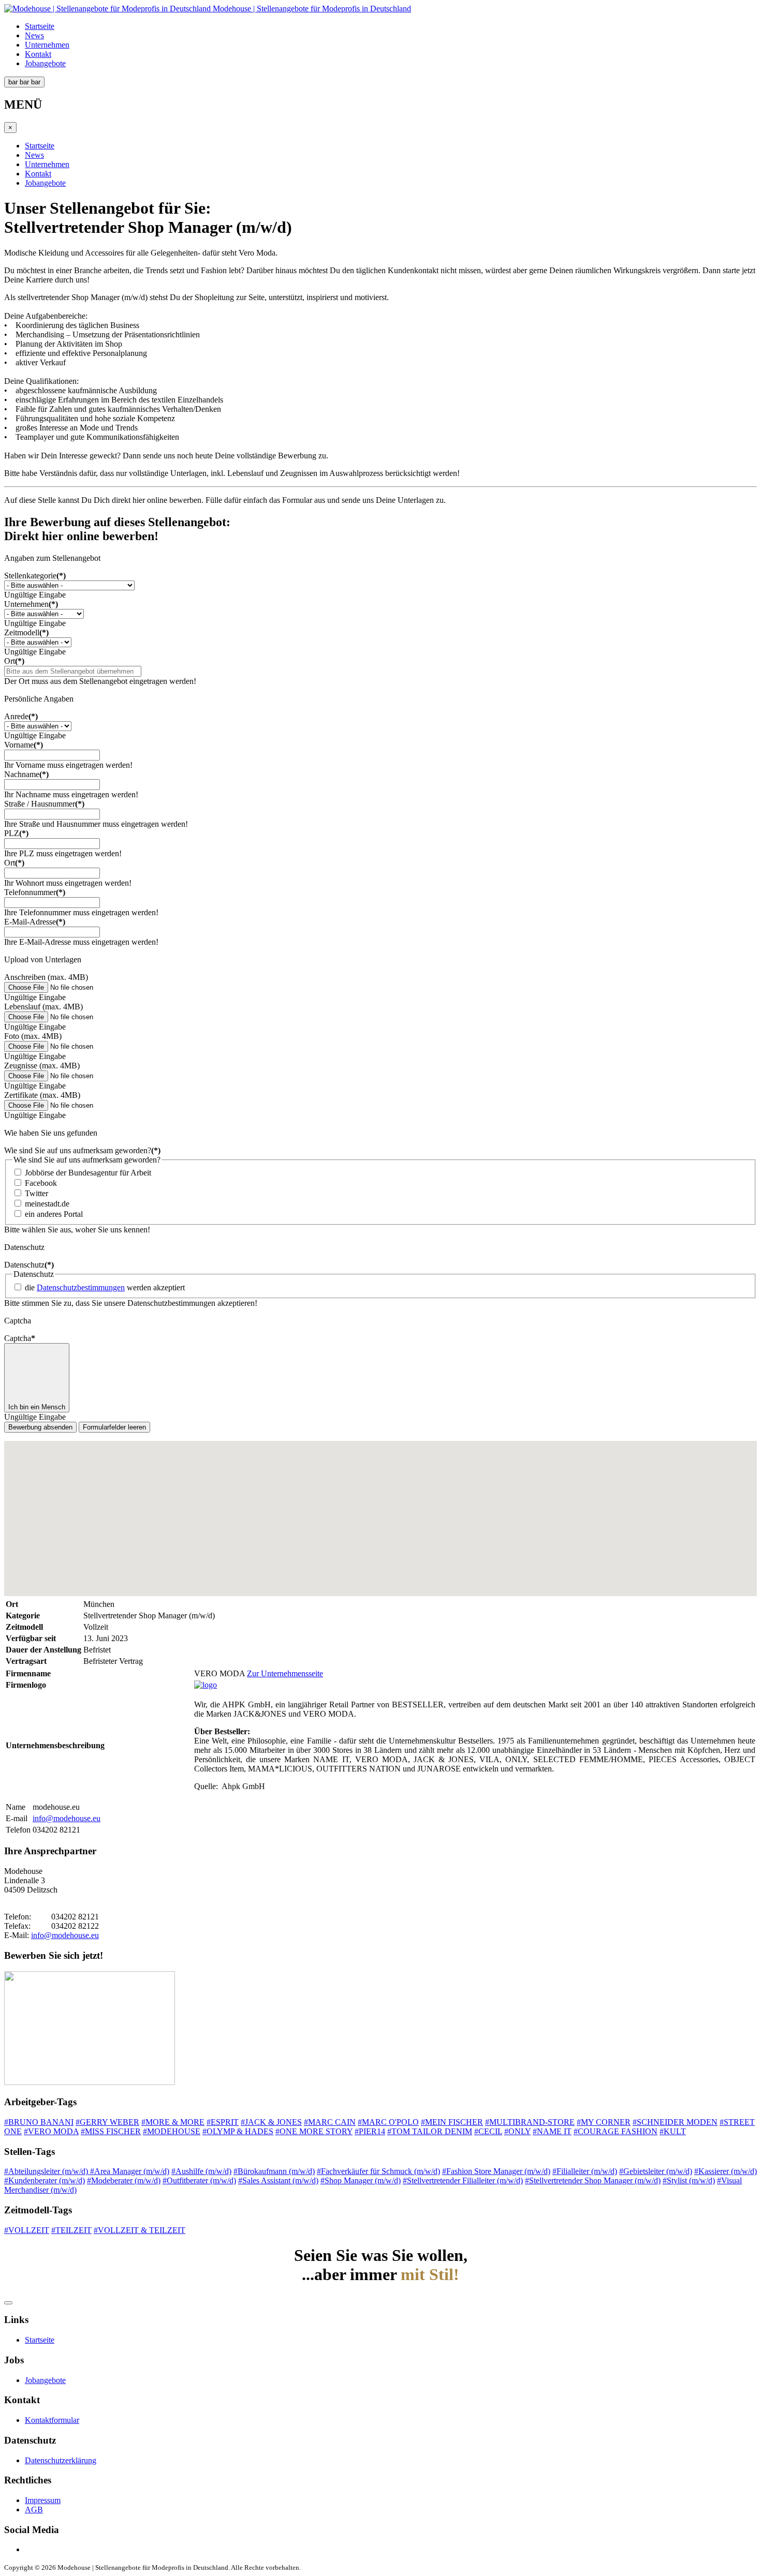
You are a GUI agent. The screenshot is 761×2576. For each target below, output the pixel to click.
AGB (34, 2510)
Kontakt (38, 54)
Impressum (43, 2500)
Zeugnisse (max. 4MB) (42, 1066)
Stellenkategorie (35, 576)
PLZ (16, 833)
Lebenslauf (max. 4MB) (43, 1007)
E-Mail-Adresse (35, 922)
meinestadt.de (47, 1204)
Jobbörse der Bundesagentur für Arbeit (88, 1173)
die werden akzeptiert (105, 1287)
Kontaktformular (52, 2420)
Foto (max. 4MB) (33, 1036)
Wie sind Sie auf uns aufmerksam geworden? (82, 1150)
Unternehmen (47, 45)
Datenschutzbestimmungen (81, 1287)
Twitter (36, 1193)
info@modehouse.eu (67, 1818)
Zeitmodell (26, 632)
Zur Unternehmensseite (285, 1673)
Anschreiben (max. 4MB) (46, 977)
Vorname (24, 745)
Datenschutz (29, 1265)
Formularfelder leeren (114, 1427)
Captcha (20, 1338)
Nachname (26, 774)
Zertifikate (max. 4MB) (42, 1095)
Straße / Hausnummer (44, 804)
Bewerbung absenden (40, 1427)
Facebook (41, 1183)
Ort (14, 661)
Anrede (21, 716)
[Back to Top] (8, 2303)
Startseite (40, 26)
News (34, 35)
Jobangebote (45, 63)
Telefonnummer (35, 892)
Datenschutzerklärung (61, 2460)
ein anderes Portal (54, 1214)
